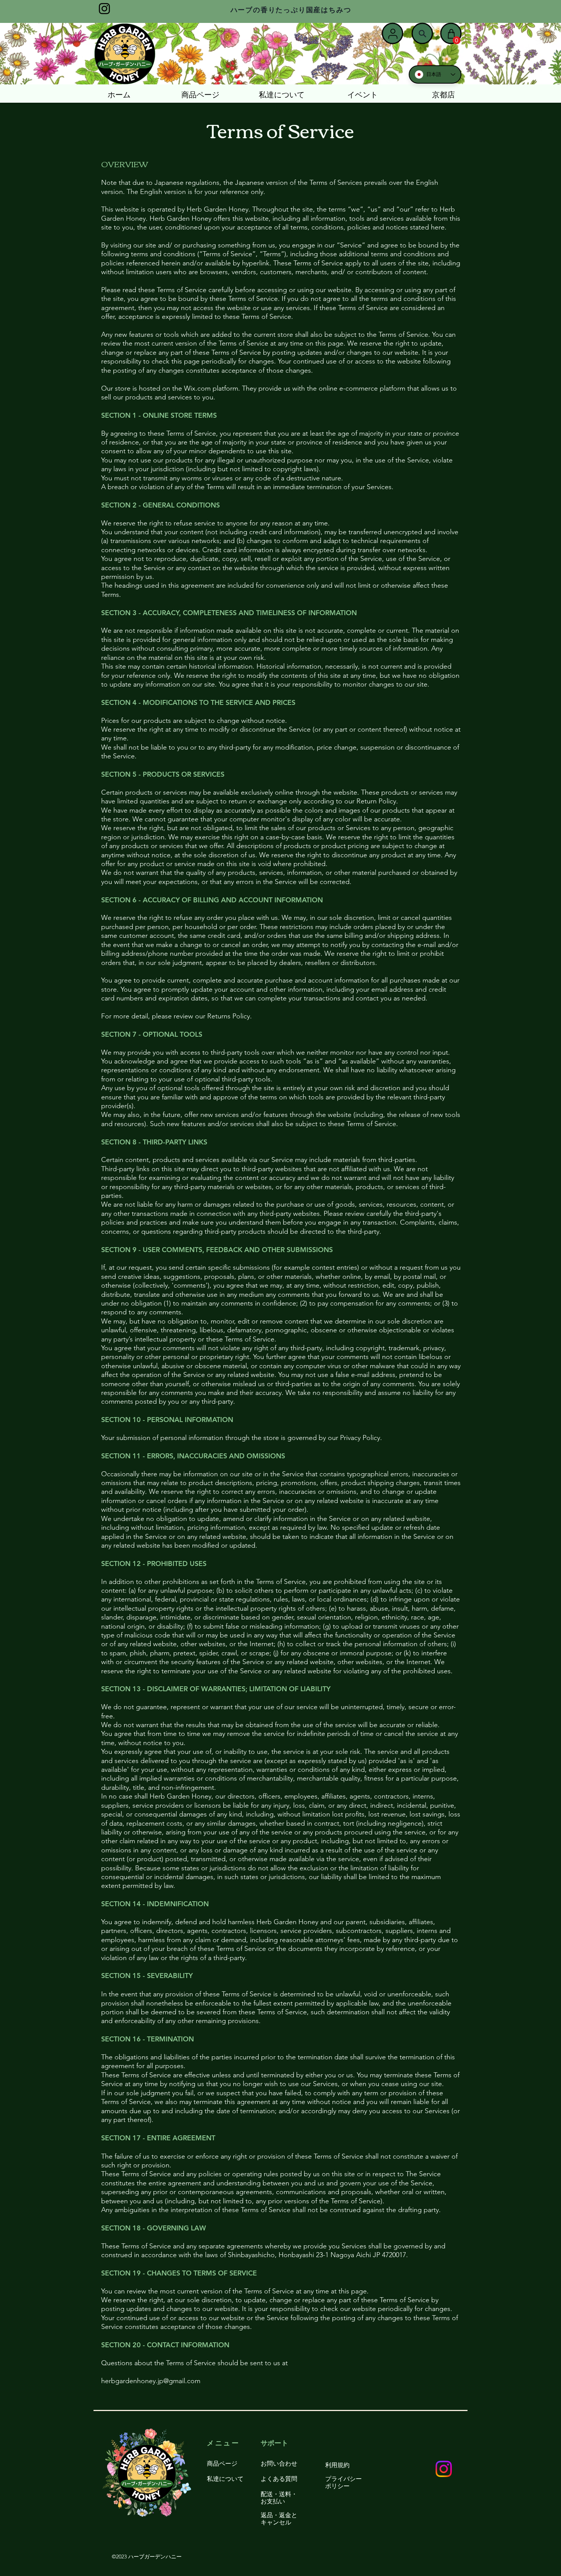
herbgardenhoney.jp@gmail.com (151, 2381)
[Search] (422, 34)
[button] (457, 40)
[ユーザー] (393, 34)
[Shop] (451, 34)
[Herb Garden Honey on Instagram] (104, 9)
